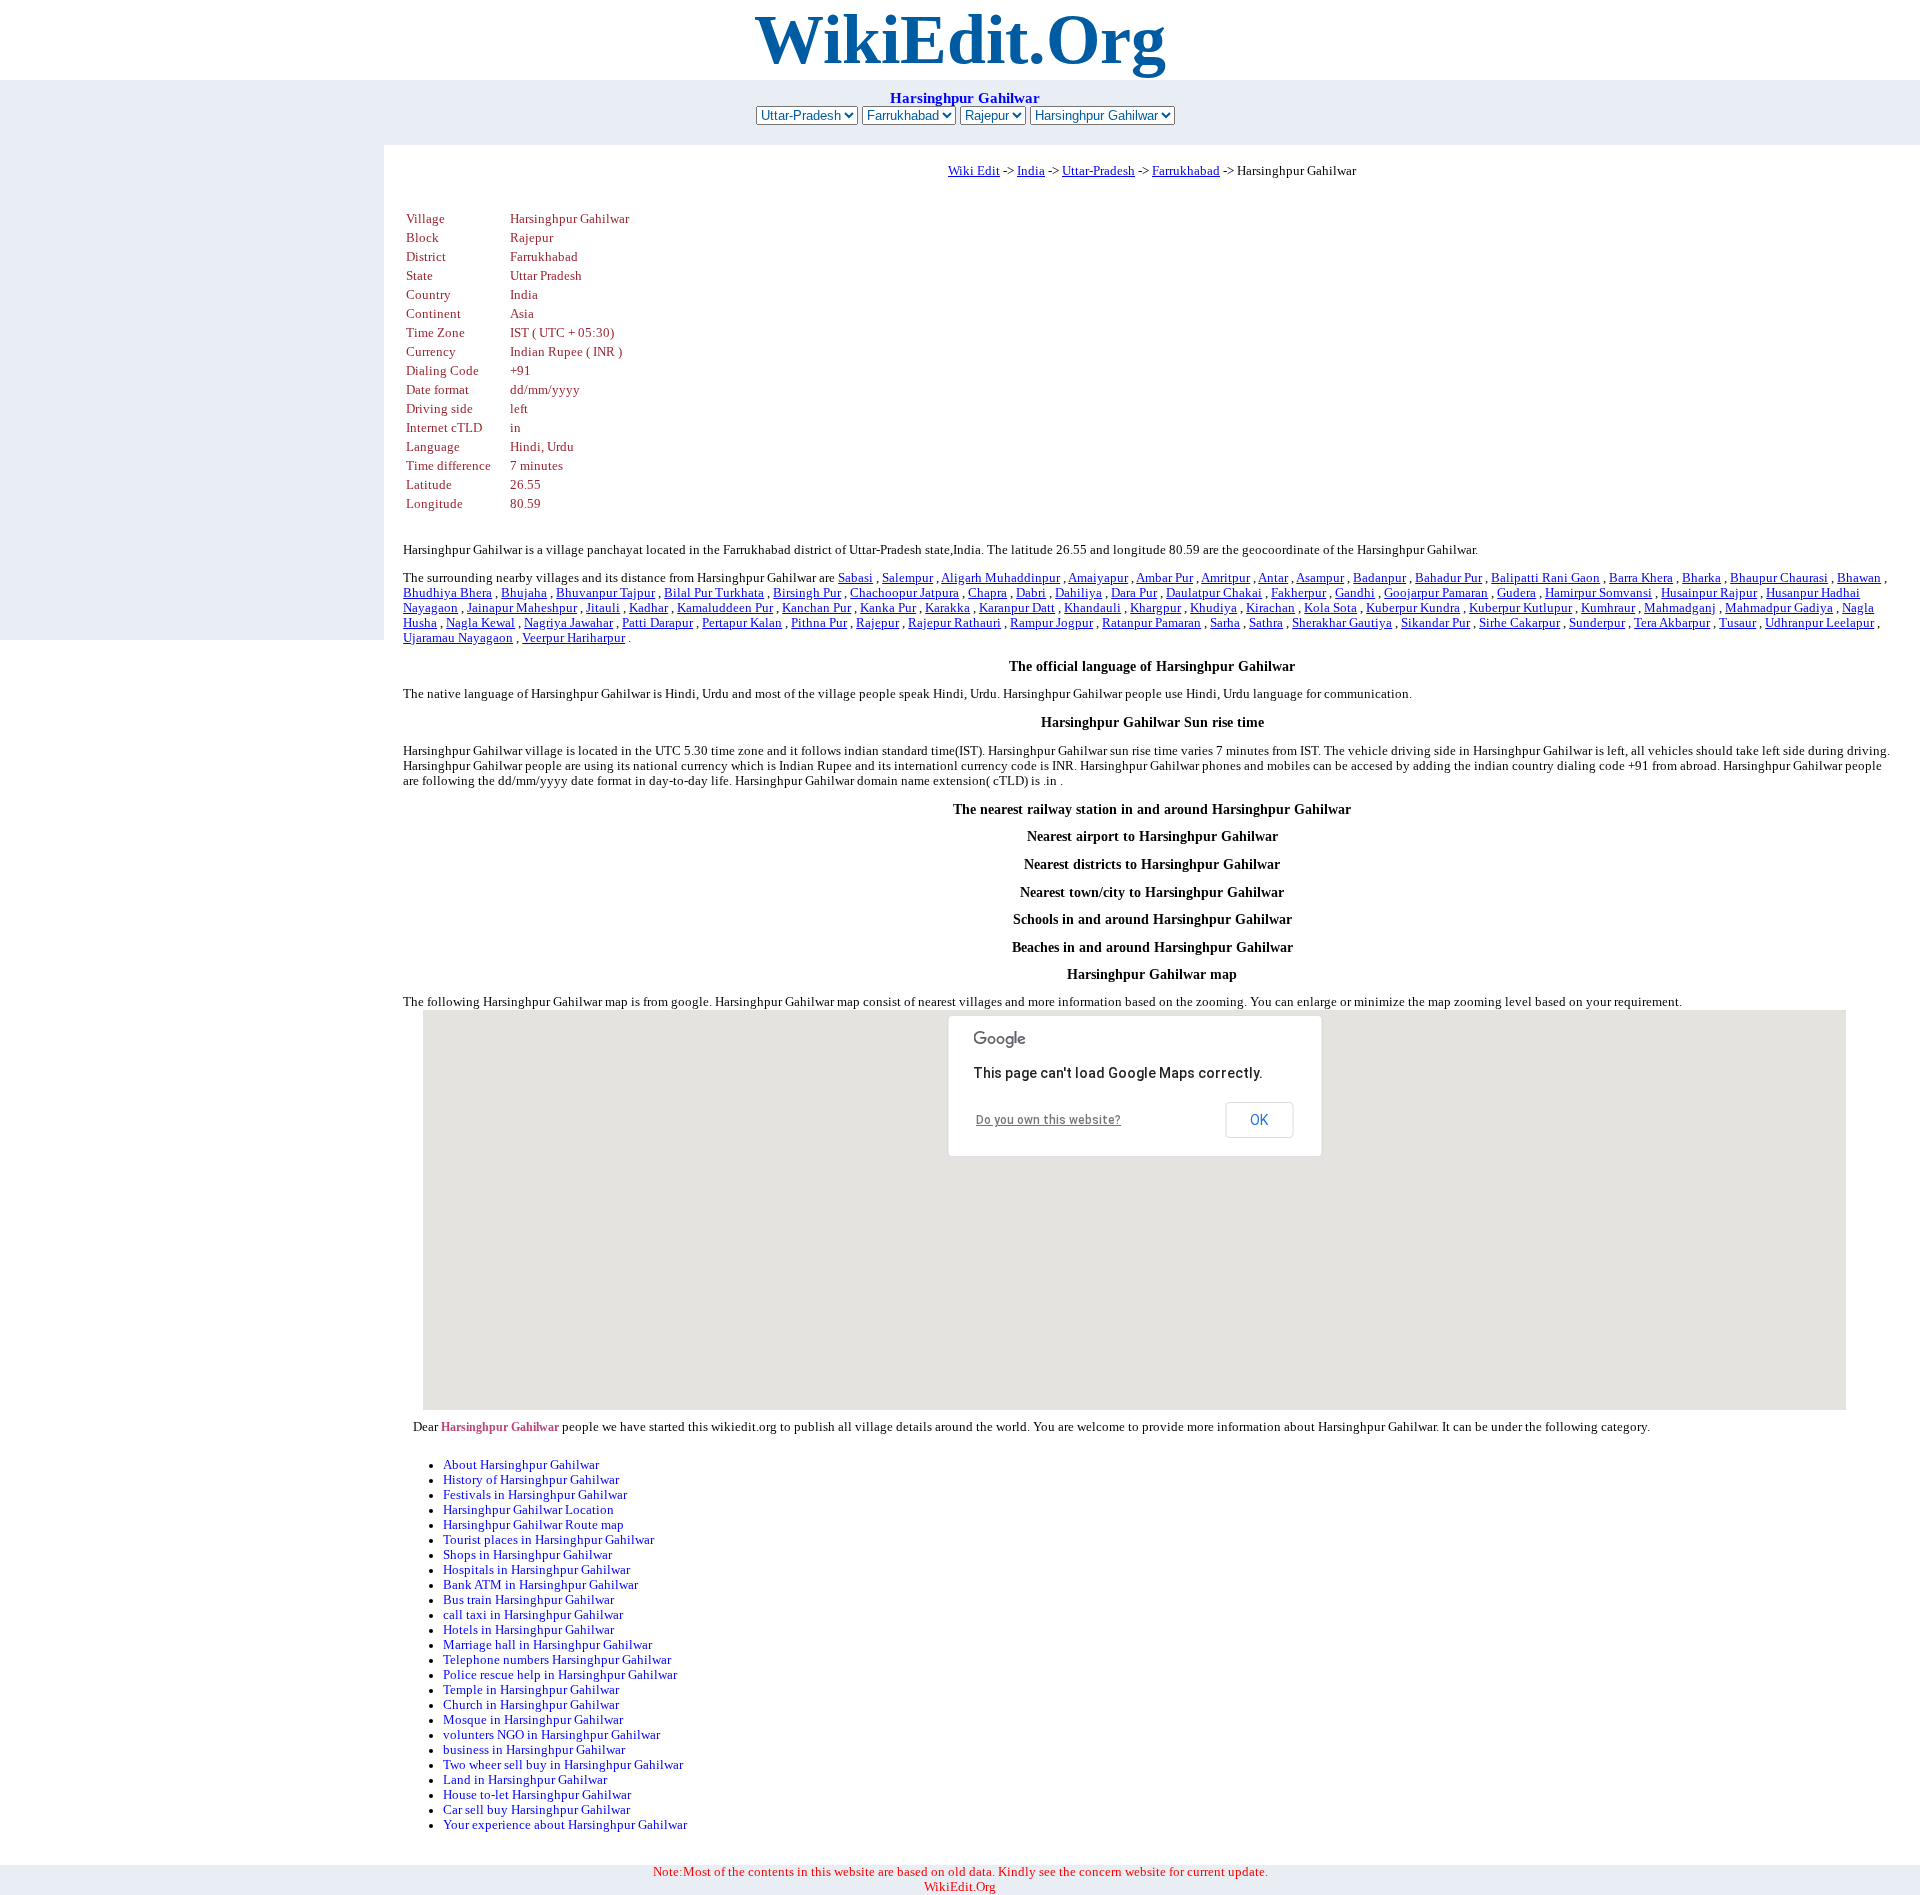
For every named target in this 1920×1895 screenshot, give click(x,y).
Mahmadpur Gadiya (1779, 608)
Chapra (987, 593)
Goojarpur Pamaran (1436, 593)
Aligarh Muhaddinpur (1000, 578)
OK (1259, 1120)
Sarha (1225, 623)
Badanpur (1379, 578)
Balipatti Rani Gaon (1545, 578)
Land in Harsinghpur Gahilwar (525, 1780)
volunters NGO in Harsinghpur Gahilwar (551, 1735)
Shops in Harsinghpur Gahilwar (527, 1555)
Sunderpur (1597, 623)
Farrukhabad (1186, 171)
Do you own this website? (1048, 1120)
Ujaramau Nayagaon (458, 638)
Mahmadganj (1680, 608)
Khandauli (1092, 608)
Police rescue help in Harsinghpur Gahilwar (560, 1675)
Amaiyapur (1098, 578)
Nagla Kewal (480, 623)
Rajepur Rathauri (954, 623)
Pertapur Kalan (742, 623)
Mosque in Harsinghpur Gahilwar (533, 1720)
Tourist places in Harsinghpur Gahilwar (548, 1540)
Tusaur (1737, 623)
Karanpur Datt (1017, 608)
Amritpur (1225, 578)
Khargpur (1155, 608)
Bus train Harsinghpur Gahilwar (528, 1600)
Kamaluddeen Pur (725, 608)
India (1031, 171)
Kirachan (1270, 608)
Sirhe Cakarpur (1519, 623)
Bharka (1701, 578)
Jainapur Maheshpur (522, 608)
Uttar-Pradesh (1098, 171)
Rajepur (877, 623)
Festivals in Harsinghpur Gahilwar (535, 1495)
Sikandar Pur (1435, 623)
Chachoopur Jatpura (904, 593)
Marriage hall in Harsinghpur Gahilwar (547, 1645)
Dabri (1031, 593)
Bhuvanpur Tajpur (605, 593)
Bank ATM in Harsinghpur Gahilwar (540, 1585)
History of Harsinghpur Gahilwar (531, 1480)
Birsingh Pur (807, 593)
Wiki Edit (974, 171)
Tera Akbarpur (1672, 623)
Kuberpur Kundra (1413, 608)
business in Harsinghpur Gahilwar (534, 1750)
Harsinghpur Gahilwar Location (528, 1510)
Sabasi (855, 578)
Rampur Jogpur (1051, 623)
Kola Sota (1330, 608)
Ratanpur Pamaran (1151, 623)
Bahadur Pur (1448, 578)
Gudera (1516, 593)
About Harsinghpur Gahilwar (521, 1465)
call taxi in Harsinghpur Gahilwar (533, 1615)
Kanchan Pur (816, 608)
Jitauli (603, 608)
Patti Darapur (657, 623)
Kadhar (648, 608)
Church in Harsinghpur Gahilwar (531, 1705)
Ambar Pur (1164, 578)
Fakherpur (1298, 593)
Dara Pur (1134, 593)
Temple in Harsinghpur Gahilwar (531, 1690)
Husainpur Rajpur (1709, 593)
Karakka (947, 608)
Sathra (1266, 623)
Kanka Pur (888, 608)
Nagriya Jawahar (568, 623)
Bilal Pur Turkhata (714, 593)
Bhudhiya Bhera (447, 593)
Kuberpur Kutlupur (1520, 608)
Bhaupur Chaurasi (1779, 578)
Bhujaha (524, 593)
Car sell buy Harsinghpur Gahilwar (536, 1810)
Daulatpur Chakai (1214, 593)
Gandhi (1355, 593)
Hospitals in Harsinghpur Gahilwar (536, 1570)
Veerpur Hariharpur (573, 638)
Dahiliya (1078, 593)
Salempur (907, 578)
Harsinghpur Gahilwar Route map (533, 1525)
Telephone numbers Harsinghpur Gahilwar (557, 1660)
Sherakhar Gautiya (1342, 623)
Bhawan (1859, 578)
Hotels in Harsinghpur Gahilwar (528, 1630)
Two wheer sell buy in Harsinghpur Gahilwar (563, 1765)
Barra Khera (1641, 578)
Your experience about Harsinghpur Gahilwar (565, 1825)
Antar (1273, 578)
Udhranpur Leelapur (1819, 623)
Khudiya (1213, 608)
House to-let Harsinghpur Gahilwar (537, 1795)
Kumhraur (1608, 608)
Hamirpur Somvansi (1598, 593)
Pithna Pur (819, 623)
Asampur (1320, 578)
